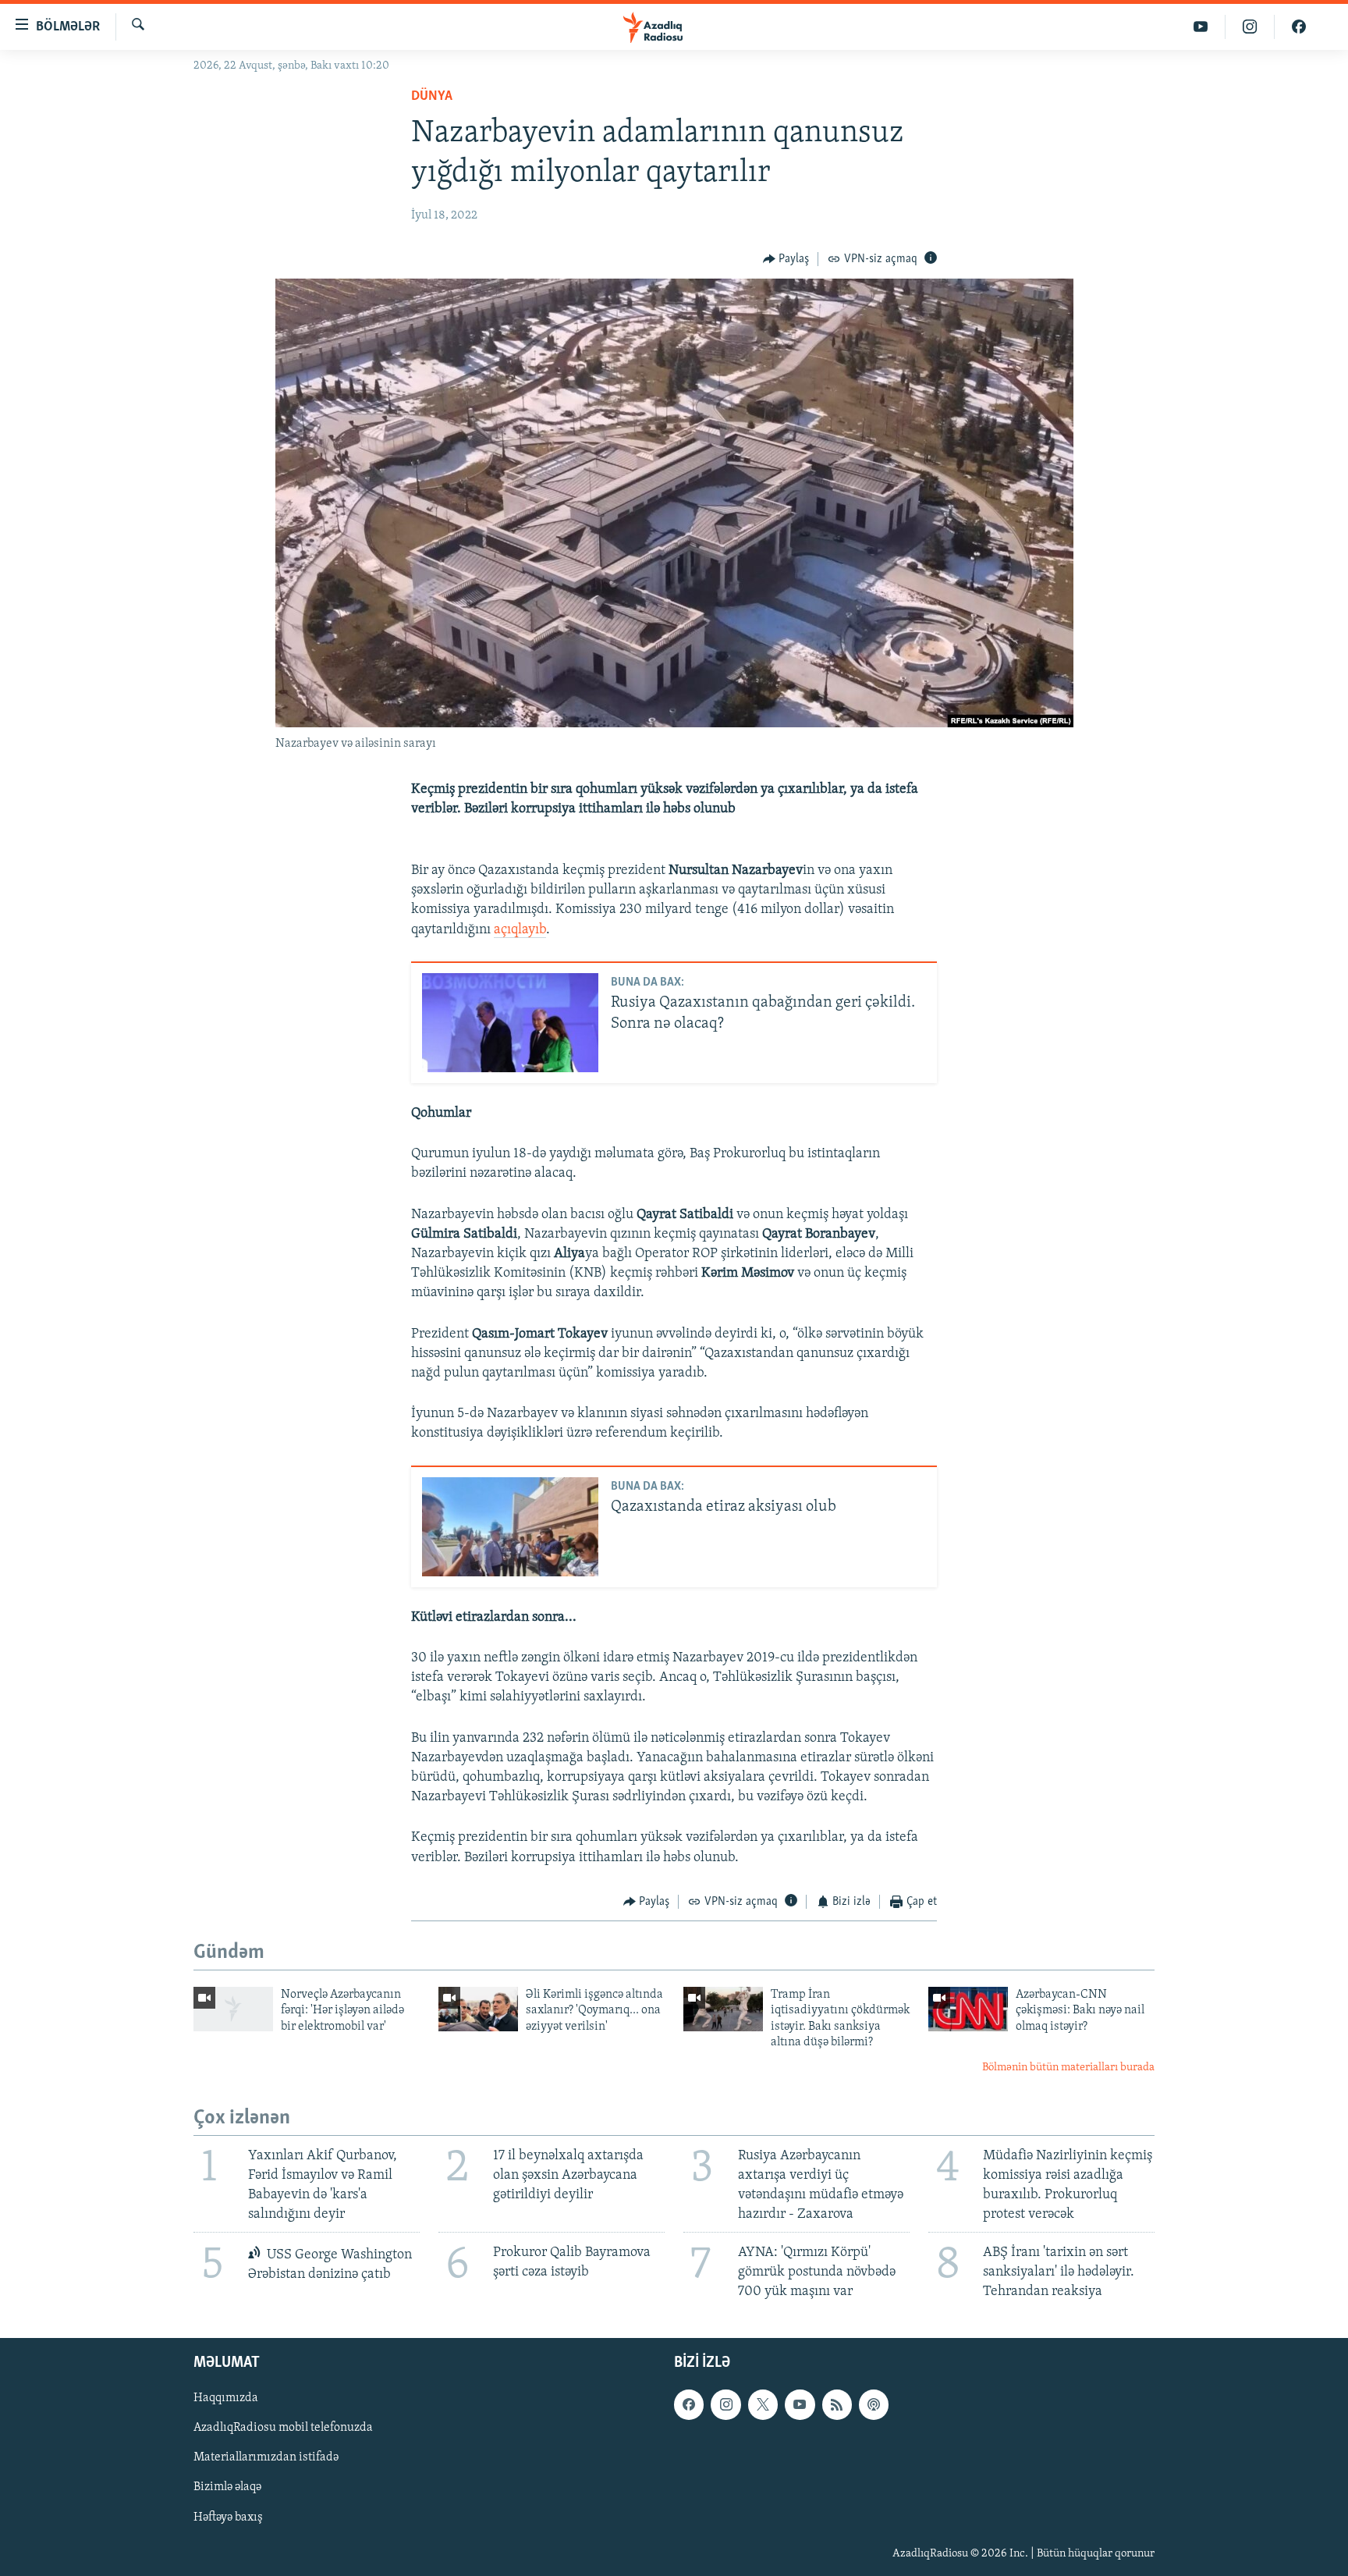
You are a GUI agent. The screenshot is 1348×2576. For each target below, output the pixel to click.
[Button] (786, 259)
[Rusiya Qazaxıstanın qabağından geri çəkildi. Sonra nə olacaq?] (510, 1023)
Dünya (432, 97)
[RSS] (837, 2405)
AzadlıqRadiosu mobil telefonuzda (283, 2429)
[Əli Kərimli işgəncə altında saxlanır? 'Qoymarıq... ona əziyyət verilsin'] (478, 2009)
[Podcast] (874, 2405)
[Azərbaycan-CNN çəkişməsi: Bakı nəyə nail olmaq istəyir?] (968, 2009)
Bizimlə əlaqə (227, 2488)
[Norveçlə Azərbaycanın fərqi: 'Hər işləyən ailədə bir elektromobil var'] (233, 2009)
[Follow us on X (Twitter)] (763, 2405)
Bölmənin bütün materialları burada (1068, 2068)
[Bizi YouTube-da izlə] (1201, 27)
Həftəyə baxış (228, 2517)
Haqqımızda (226, 2399)
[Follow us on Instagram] (725, 2405)
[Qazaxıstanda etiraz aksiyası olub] (510, 1527)
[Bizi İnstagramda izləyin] (1250, 27)
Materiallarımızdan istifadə (266, 2458)
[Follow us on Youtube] (800, 2405)
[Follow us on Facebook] (689, 2405)
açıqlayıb (520, 930)
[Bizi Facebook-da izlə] (1299, 27)
